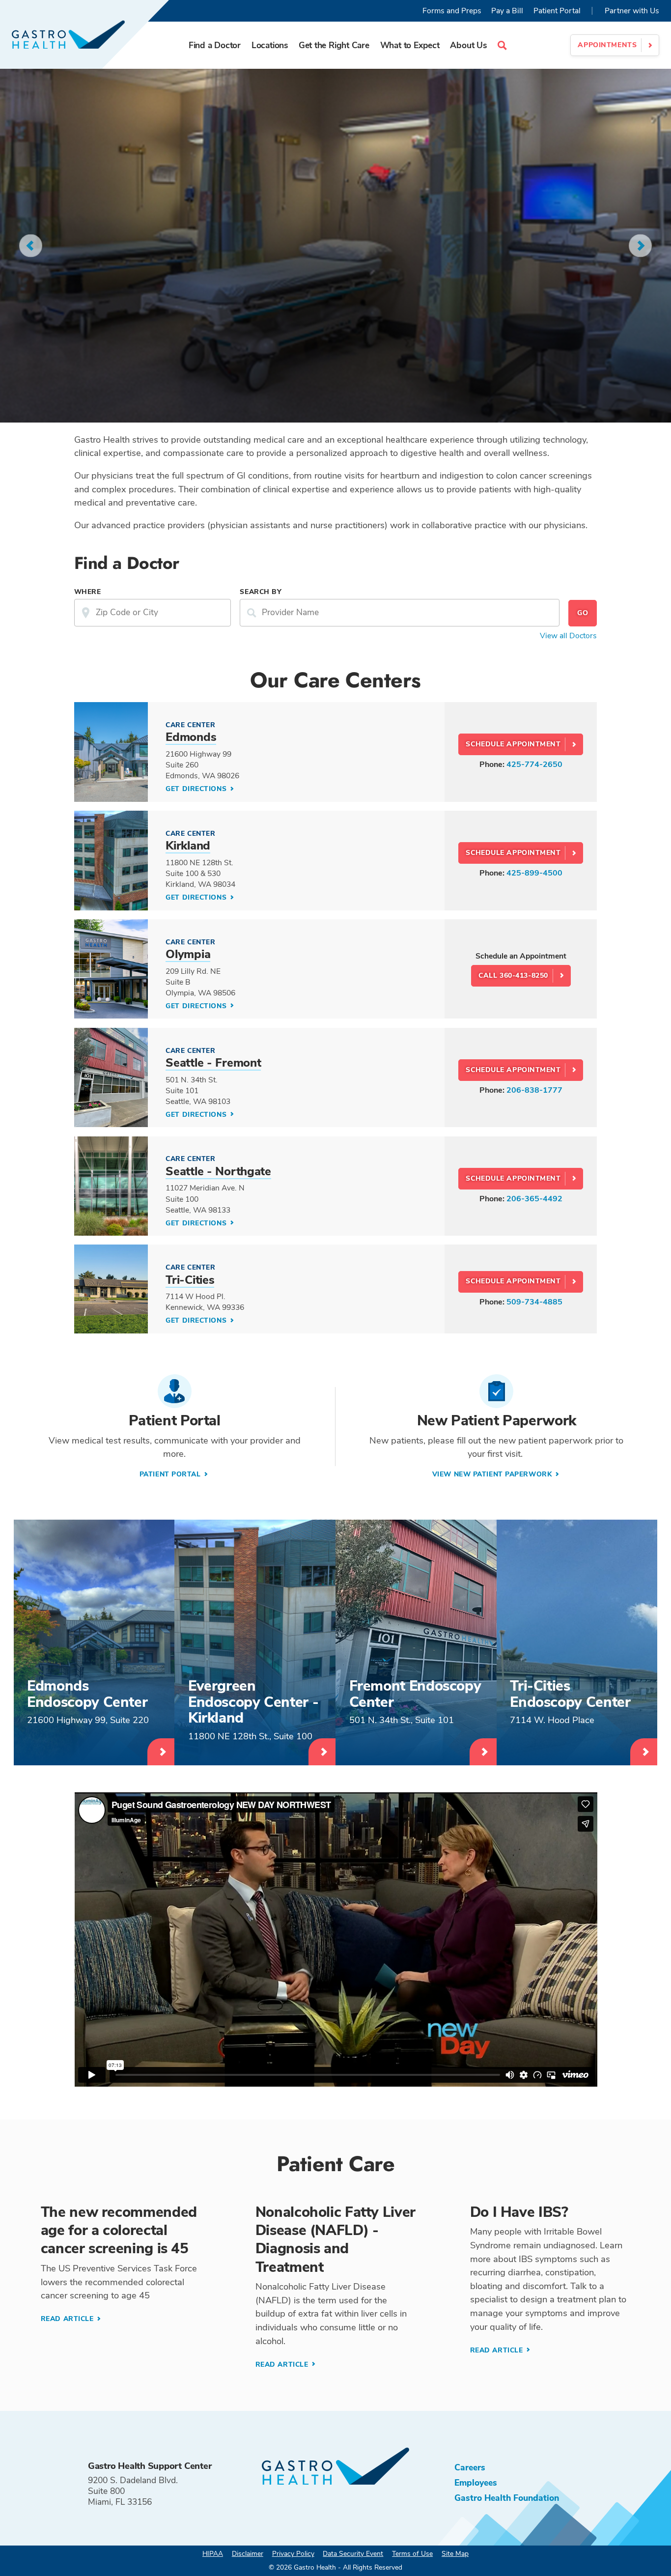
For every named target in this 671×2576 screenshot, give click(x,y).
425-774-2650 (534, 764)
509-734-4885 (534, 1302)
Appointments (607, 45)
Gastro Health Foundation (507, 2498)
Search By (261, 592)
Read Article (68, 2319)
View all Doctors (568, 636)
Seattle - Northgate (218, 1171)
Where (88, 592)
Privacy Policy (293, 2554)
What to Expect (410, 45)
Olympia (188, 954)
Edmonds (191, 737)
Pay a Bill (507, 11)
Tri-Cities (190, 1280)
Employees (476, 2483)
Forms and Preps (452, 11)
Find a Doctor (215, 45)
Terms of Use (412, 2554)
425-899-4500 (534, 873)
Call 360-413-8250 (513, 976)
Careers (470, 2467)
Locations (270, 45)
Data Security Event (353, 2554)
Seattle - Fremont (213, 1063)
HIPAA (213, 2554)
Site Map (455, 2554)
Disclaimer (248, 2554)
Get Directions (197, 789)
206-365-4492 (534, 1199)
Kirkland (188, 846)
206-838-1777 (534, 1090)
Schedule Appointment (513, 744)
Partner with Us (632, 11)
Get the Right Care (334, 45)
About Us (468, 45)
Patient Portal (557, 11)
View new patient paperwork (493, 1474)
